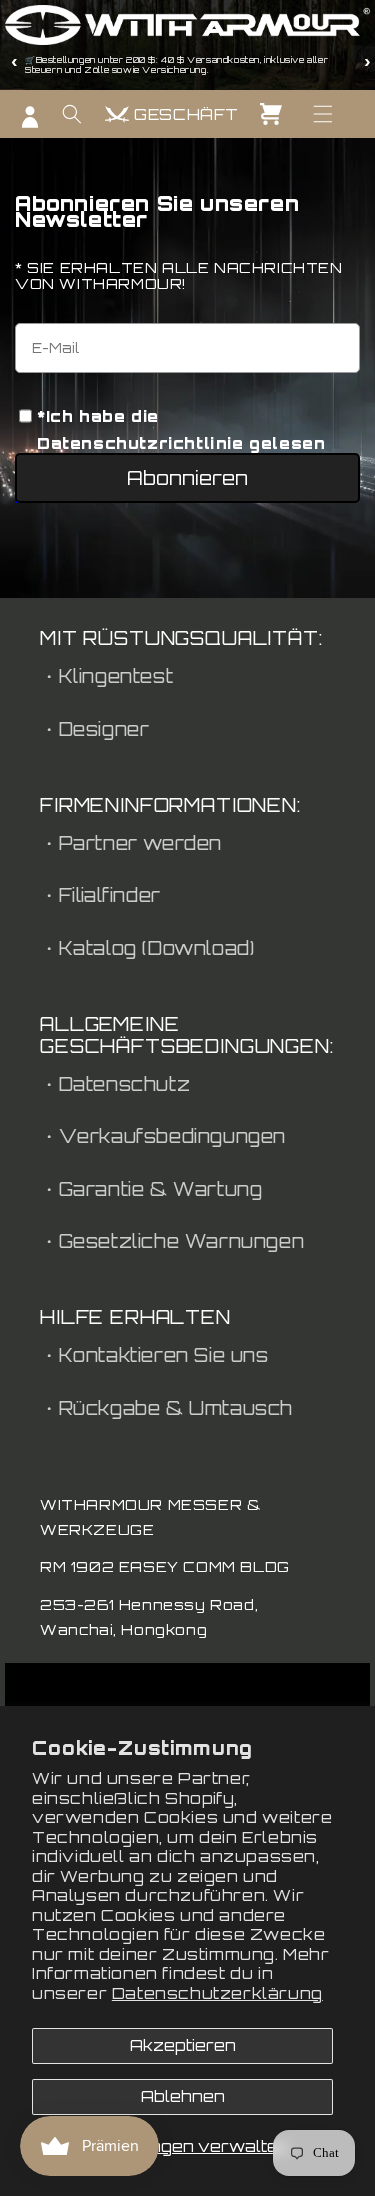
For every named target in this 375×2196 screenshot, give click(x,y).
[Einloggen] (30, 117)
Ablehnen (183, 2096)
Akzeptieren (183, 2045)
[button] (323, 114)
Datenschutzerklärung (217, 1993)
